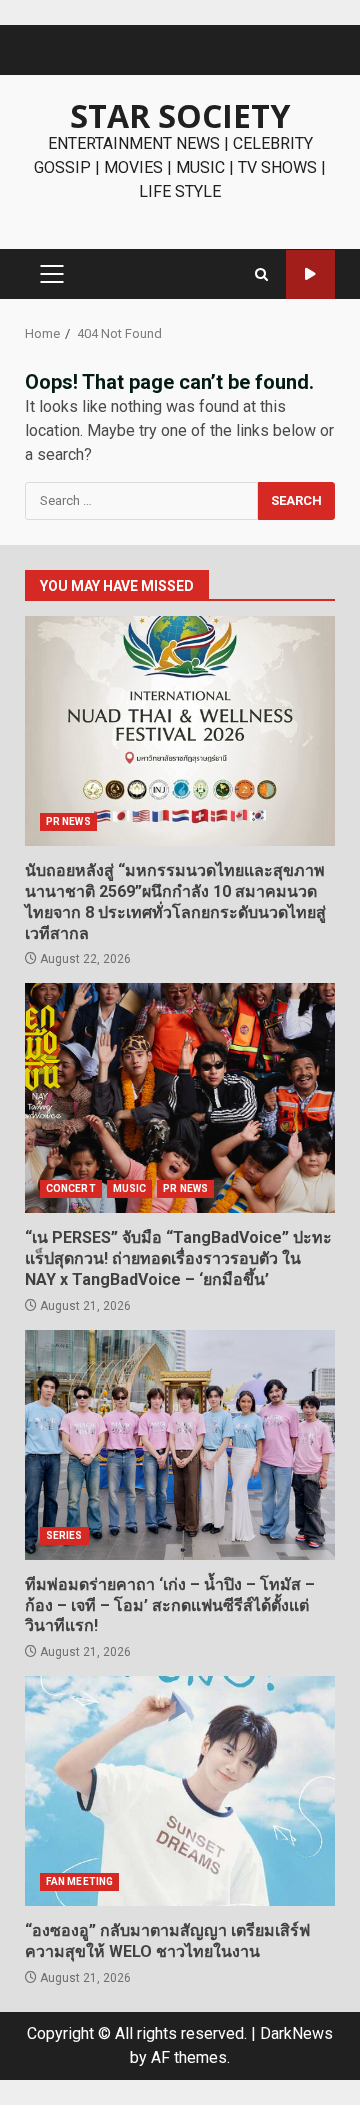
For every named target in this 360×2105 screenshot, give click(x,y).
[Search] (261, 274)
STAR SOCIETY (180, 115)
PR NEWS (68, 821)
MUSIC (130, 1188)
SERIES (64, 1535)
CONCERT (71, 1188)
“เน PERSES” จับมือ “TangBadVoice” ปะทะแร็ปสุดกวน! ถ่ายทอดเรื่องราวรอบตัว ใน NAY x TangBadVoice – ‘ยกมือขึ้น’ (180, 1098)
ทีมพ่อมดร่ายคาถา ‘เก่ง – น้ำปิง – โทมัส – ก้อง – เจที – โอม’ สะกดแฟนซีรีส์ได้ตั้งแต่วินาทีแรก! (180, 1445)
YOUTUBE (310, 274)
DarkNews (296, 2033)
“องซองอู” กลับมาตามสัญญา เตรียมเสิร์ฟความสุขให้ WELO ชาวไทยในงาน (180, 1791)
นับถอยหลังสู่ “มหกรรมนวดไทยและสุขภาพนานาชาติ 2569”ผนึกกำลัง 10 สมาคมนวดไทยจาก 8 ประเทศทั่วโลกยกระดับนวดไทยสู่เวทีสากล (180, 731)
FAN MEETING (79, 1881)
